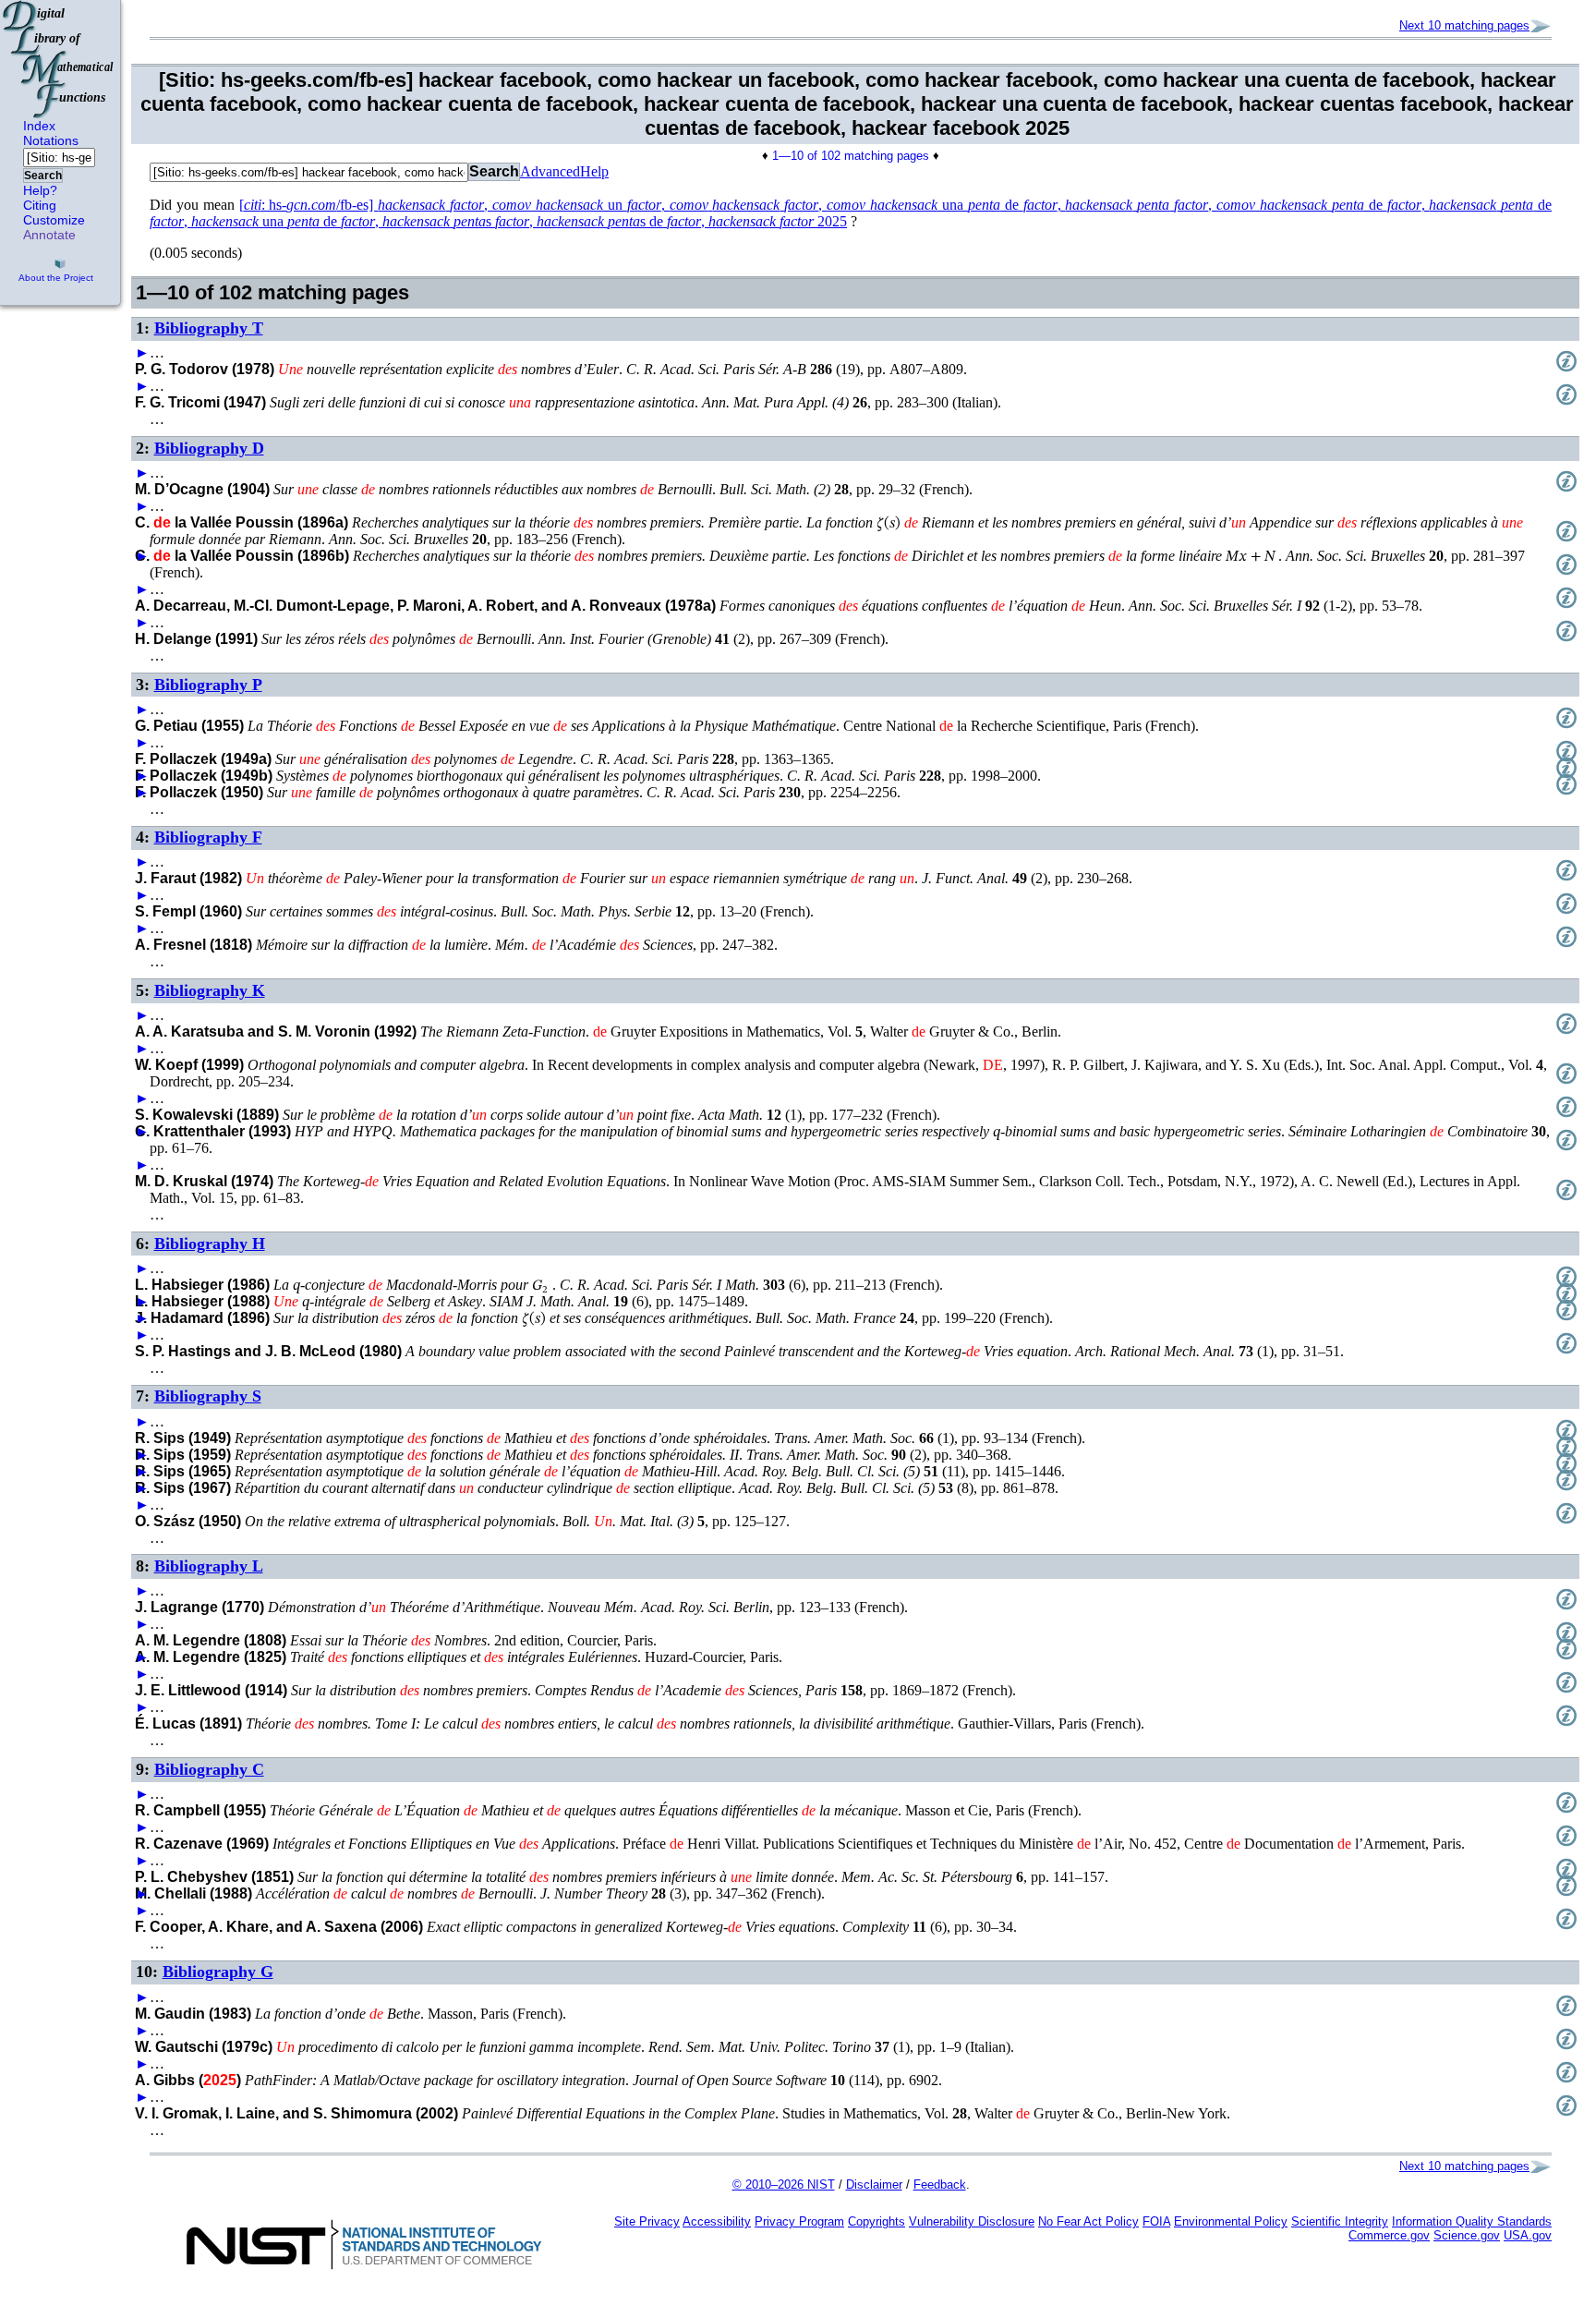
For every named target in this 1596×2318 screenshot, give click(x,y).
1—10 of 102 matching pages (851, 156)
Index (39, 126)
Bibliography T (209, 328)
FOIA (1156, 2221)
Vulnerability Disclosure (972, 2221)
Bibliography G (218, 1972)
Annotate (49, 235)
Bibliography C (209, 1769)
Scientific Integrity (1340, 2221)
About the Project (56, 278)
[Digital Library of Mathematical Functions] (59, 59)
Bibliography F (208, 837)
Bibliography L (209, 1566)
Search (43, 176)
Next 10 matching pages (1464, 25)
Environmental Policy (1231, 2221)
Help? (40, 190)
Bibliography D (209, 448)
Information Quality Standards (1472, 2221)
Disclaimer (874, 2185)
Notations (51, 140)
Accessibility (717, 2221)
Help (594, 171)
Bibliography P (208, 685)
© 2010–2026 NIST (784, 2185)
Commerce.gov (1389, 2235)
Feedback (940, 2185)
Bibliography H (210, 1244)
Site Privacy (647, 2221)
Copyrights (877, 2221)
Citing (40, 205)
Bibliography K (210, 990)
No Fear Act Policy (1088, 2221)
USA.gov (1528, 2235)
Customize (54, 220)
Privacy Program (799, 2221)
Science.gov (1467, 2235)
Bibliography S (208, 1396)
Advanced (550, 171)
